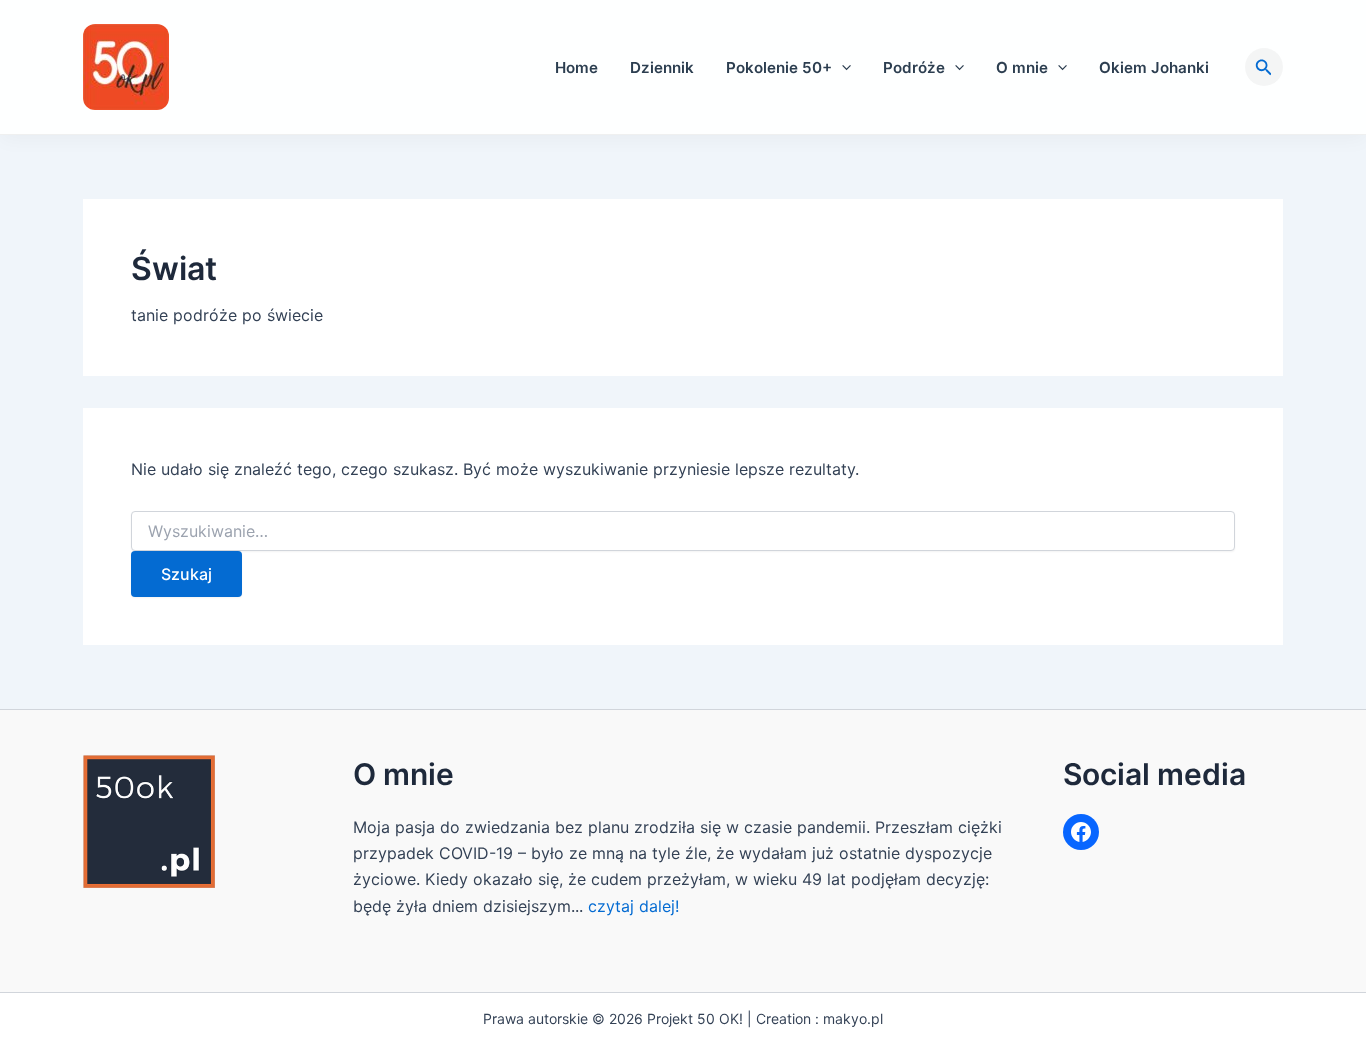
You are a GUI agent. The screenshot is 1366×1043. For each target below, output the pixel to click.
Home (576, 67)
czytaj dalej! (633, 906)
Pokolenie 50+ (779, 67)
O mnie (1022, 67)
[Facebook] (1081, 832)
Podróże (914, 67)
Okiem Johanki (1154, 67)
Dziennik (662, 67)
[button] (841, 67)
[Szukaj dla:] (683, 531)
